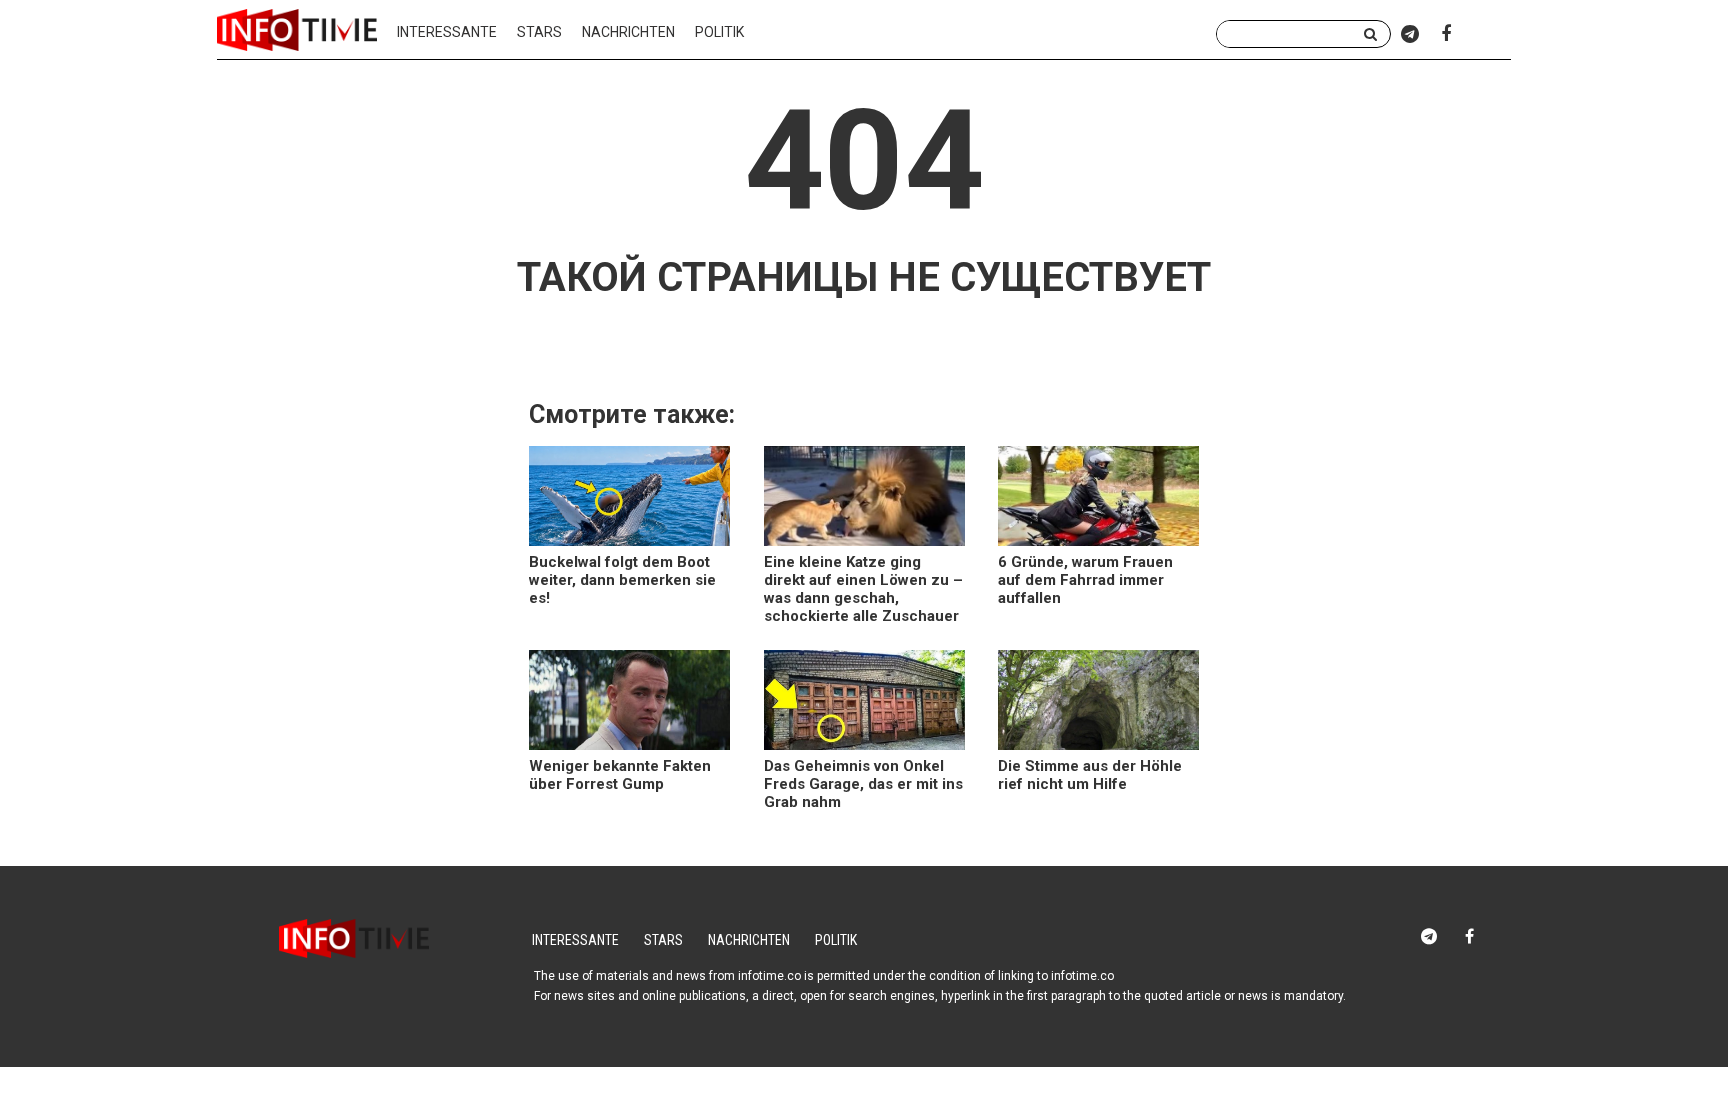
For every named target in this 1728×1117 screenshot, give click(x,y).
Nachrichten (628, 32)
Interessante (447, 32)
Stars (539, 32)
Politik (719, 32)
